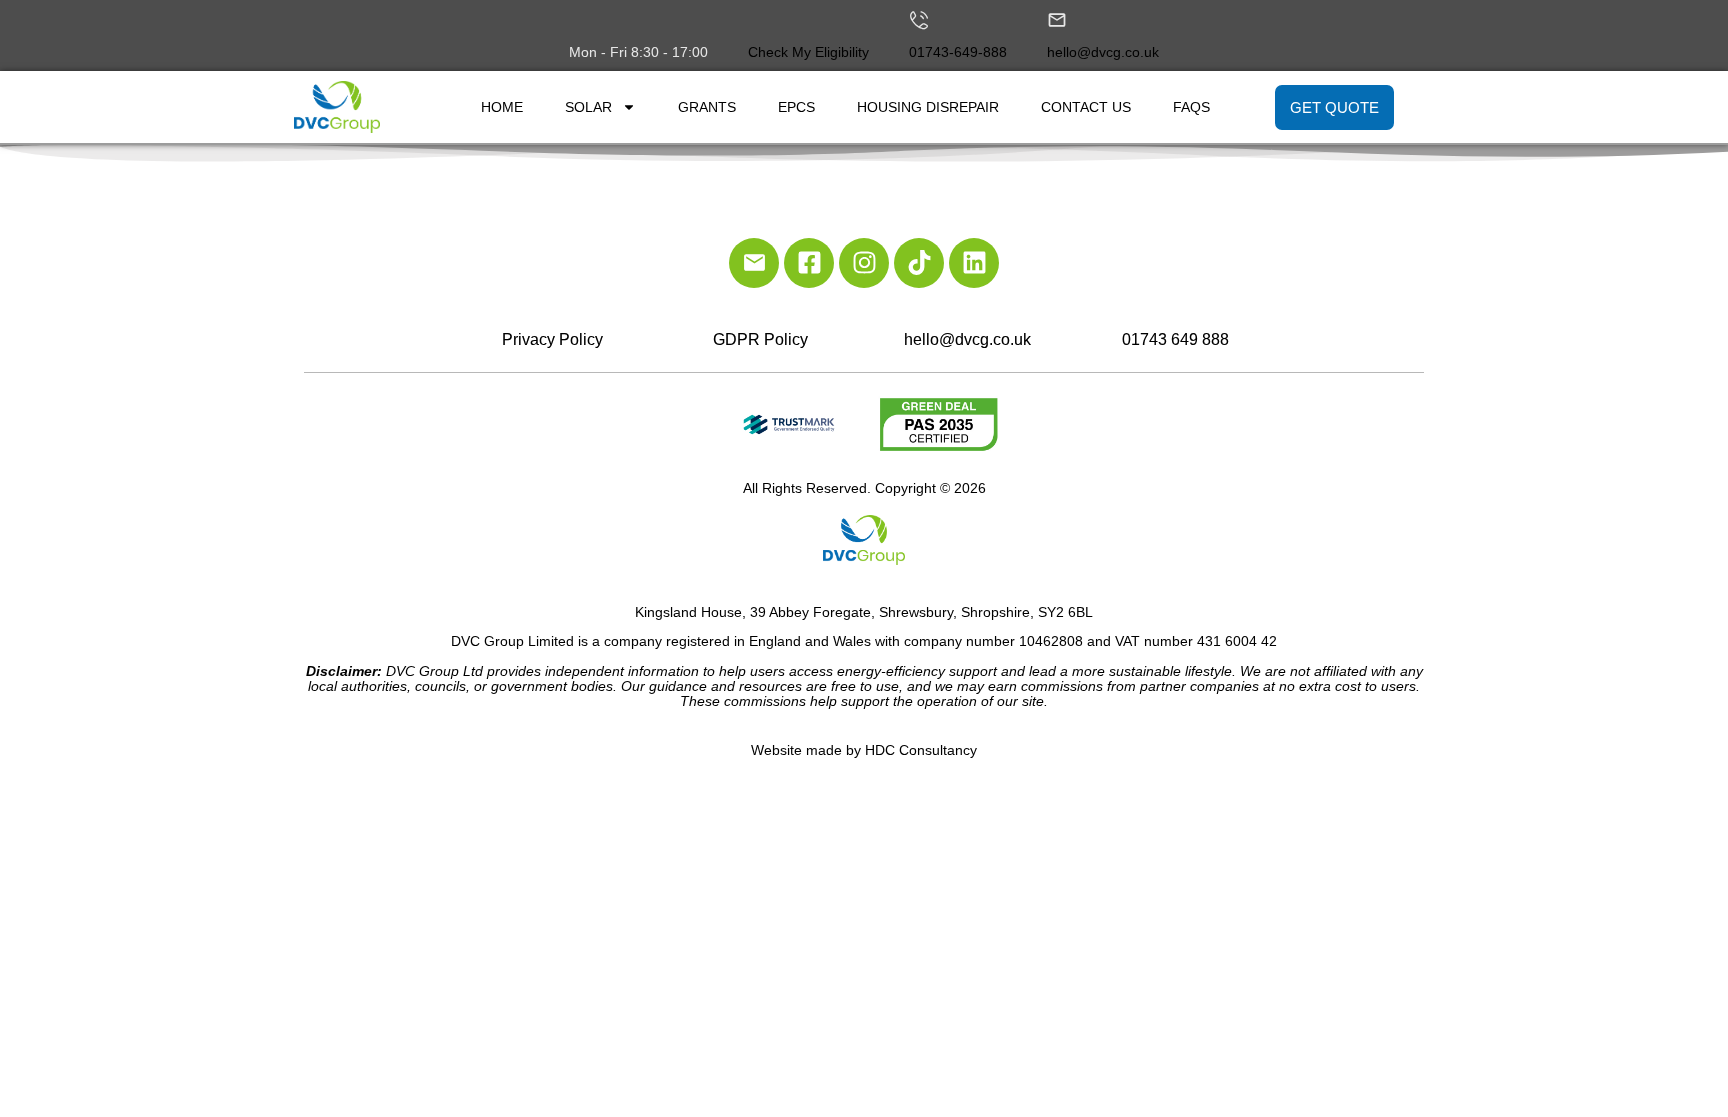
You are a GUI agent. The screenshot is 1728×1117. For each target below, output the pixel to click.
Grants (707, 107)
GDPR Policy (760, 339)
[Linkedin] (974, 263)
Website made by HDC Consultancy (864, 750)
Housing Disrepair (928, 107)
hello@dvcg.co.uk (1103, 52)
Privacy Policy (552, 339)
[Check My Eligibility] (758, 20)
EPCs (796, 107)
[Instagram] (864, 263)
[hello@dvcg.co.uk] (1057, 20)
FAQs (1191, 107)
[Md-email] (754, 263)
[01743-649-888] (919, 20)
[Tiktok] (919, 263)
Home (502, 107)
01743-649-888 (958, 52)
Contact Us (1086, 107)
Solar (588, 107)
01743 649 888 (1175, 339)
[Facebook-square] (809, 263)
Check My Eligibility (808, 52)
